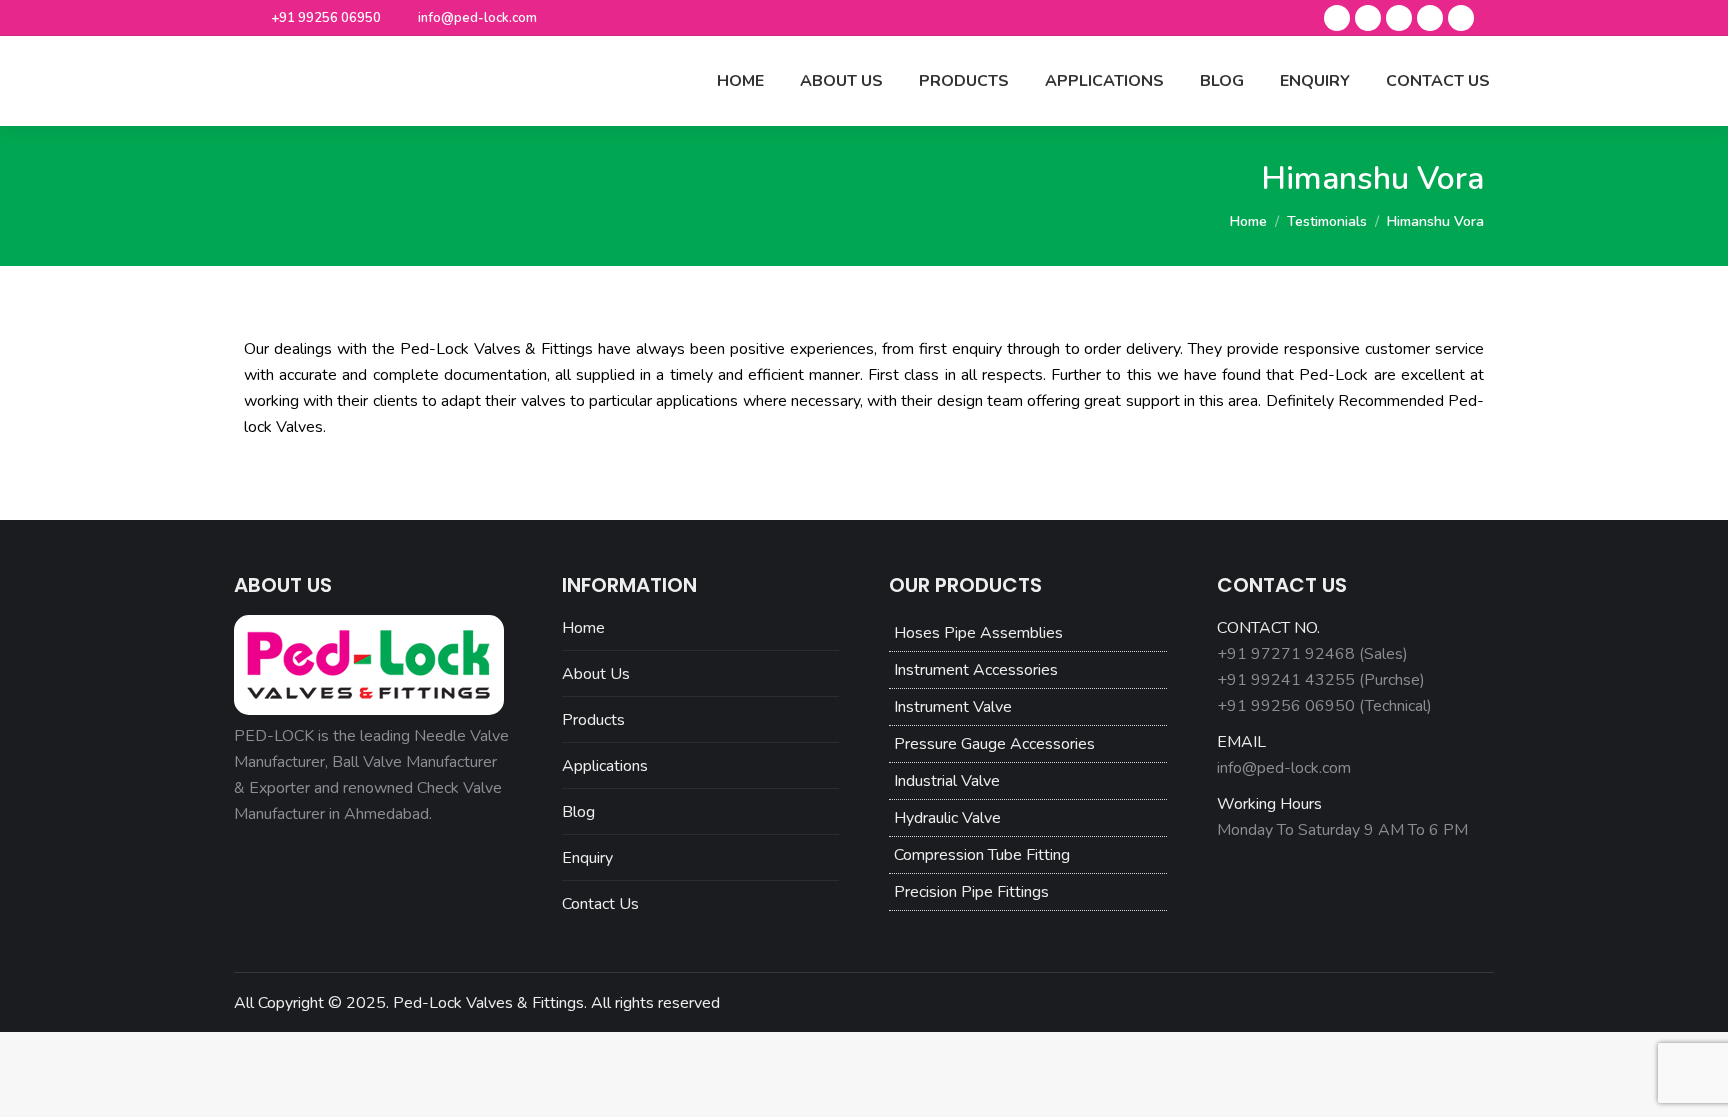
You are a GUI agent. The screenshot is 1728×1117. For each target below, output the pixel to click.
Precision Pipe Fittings (971, 892)
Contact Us (600, 904)
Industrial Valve (947, 781)
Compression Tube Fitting (982, 855)
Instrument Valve (953, 707)
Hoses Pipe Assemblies (978, 633)
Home (1248, 221)
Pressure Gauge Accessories (994, 744)
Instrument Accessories (976, 670)
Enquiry (587, 858)
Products (593, 720)
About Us (596, 674)
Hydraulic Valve (947, 818)
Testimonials (1327, 221)
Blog (578, 812)
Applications (605, 766)
